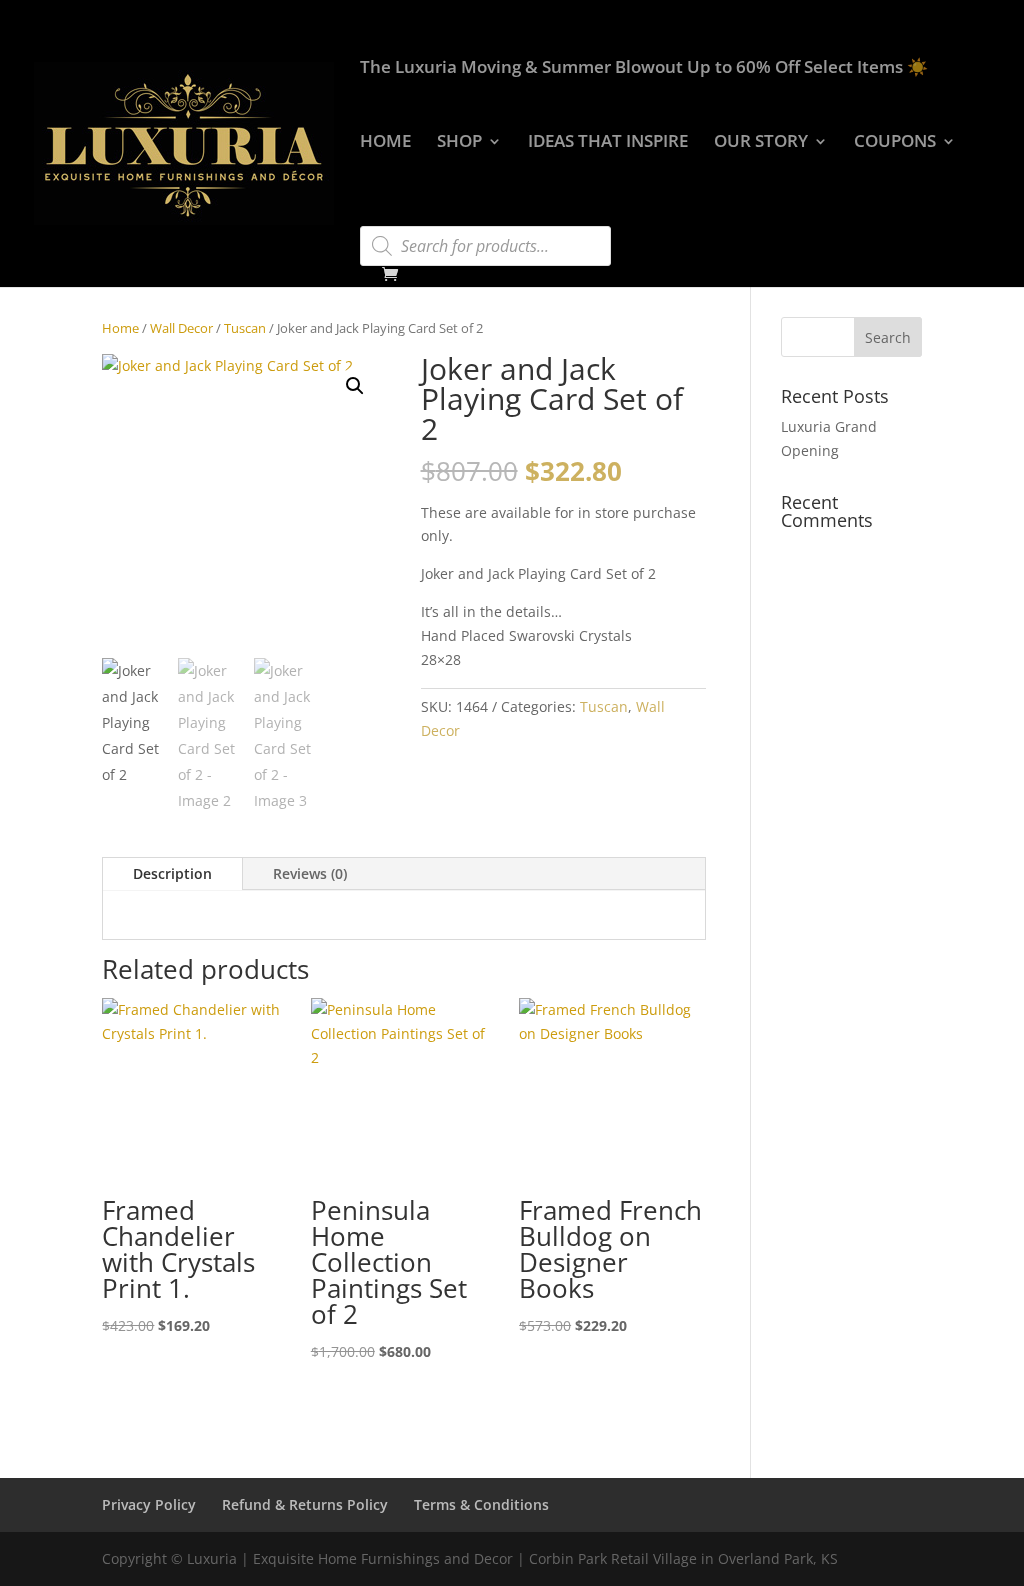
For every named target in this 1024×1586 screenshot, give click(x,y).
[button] (355, 386)
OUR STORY (761, 143)
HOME (385, 143)
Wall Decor (181, 328)
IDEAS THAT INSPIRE (608, 143)
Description (172, 873)
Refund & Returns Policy (305, 1504)
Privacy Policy (149, 1504)
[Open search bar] (370, 217)
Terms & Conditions (481, 1504)
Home (120, 328)
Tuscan (245, 328)
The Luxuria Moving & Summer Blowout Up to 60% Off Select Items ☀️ (644, 69)
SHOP (459, 143)
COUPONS (895, 143)
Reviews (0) (310, 873)
